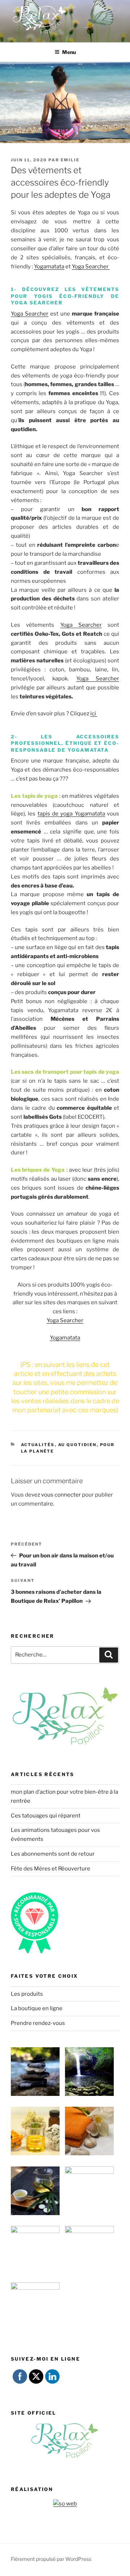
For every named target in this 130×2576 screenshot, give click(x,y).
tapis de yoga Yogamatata (71, 814)
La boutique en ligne (37, 2008)
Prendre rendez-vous (38, 2023)
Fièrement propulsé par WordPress (51, 2559)
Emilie (70, 160)
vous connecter (61, 1495)
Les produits (27, 1994)
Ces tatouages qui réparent (46, 1816)
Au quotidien (77, 1445)
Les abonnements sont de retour (53, 1854)
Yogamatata (49, 267)
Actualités (38, 1445)
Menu (69, 52)
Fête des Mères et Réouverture (51, 1869)
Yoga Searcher (91, 267)
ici (94, 714)
